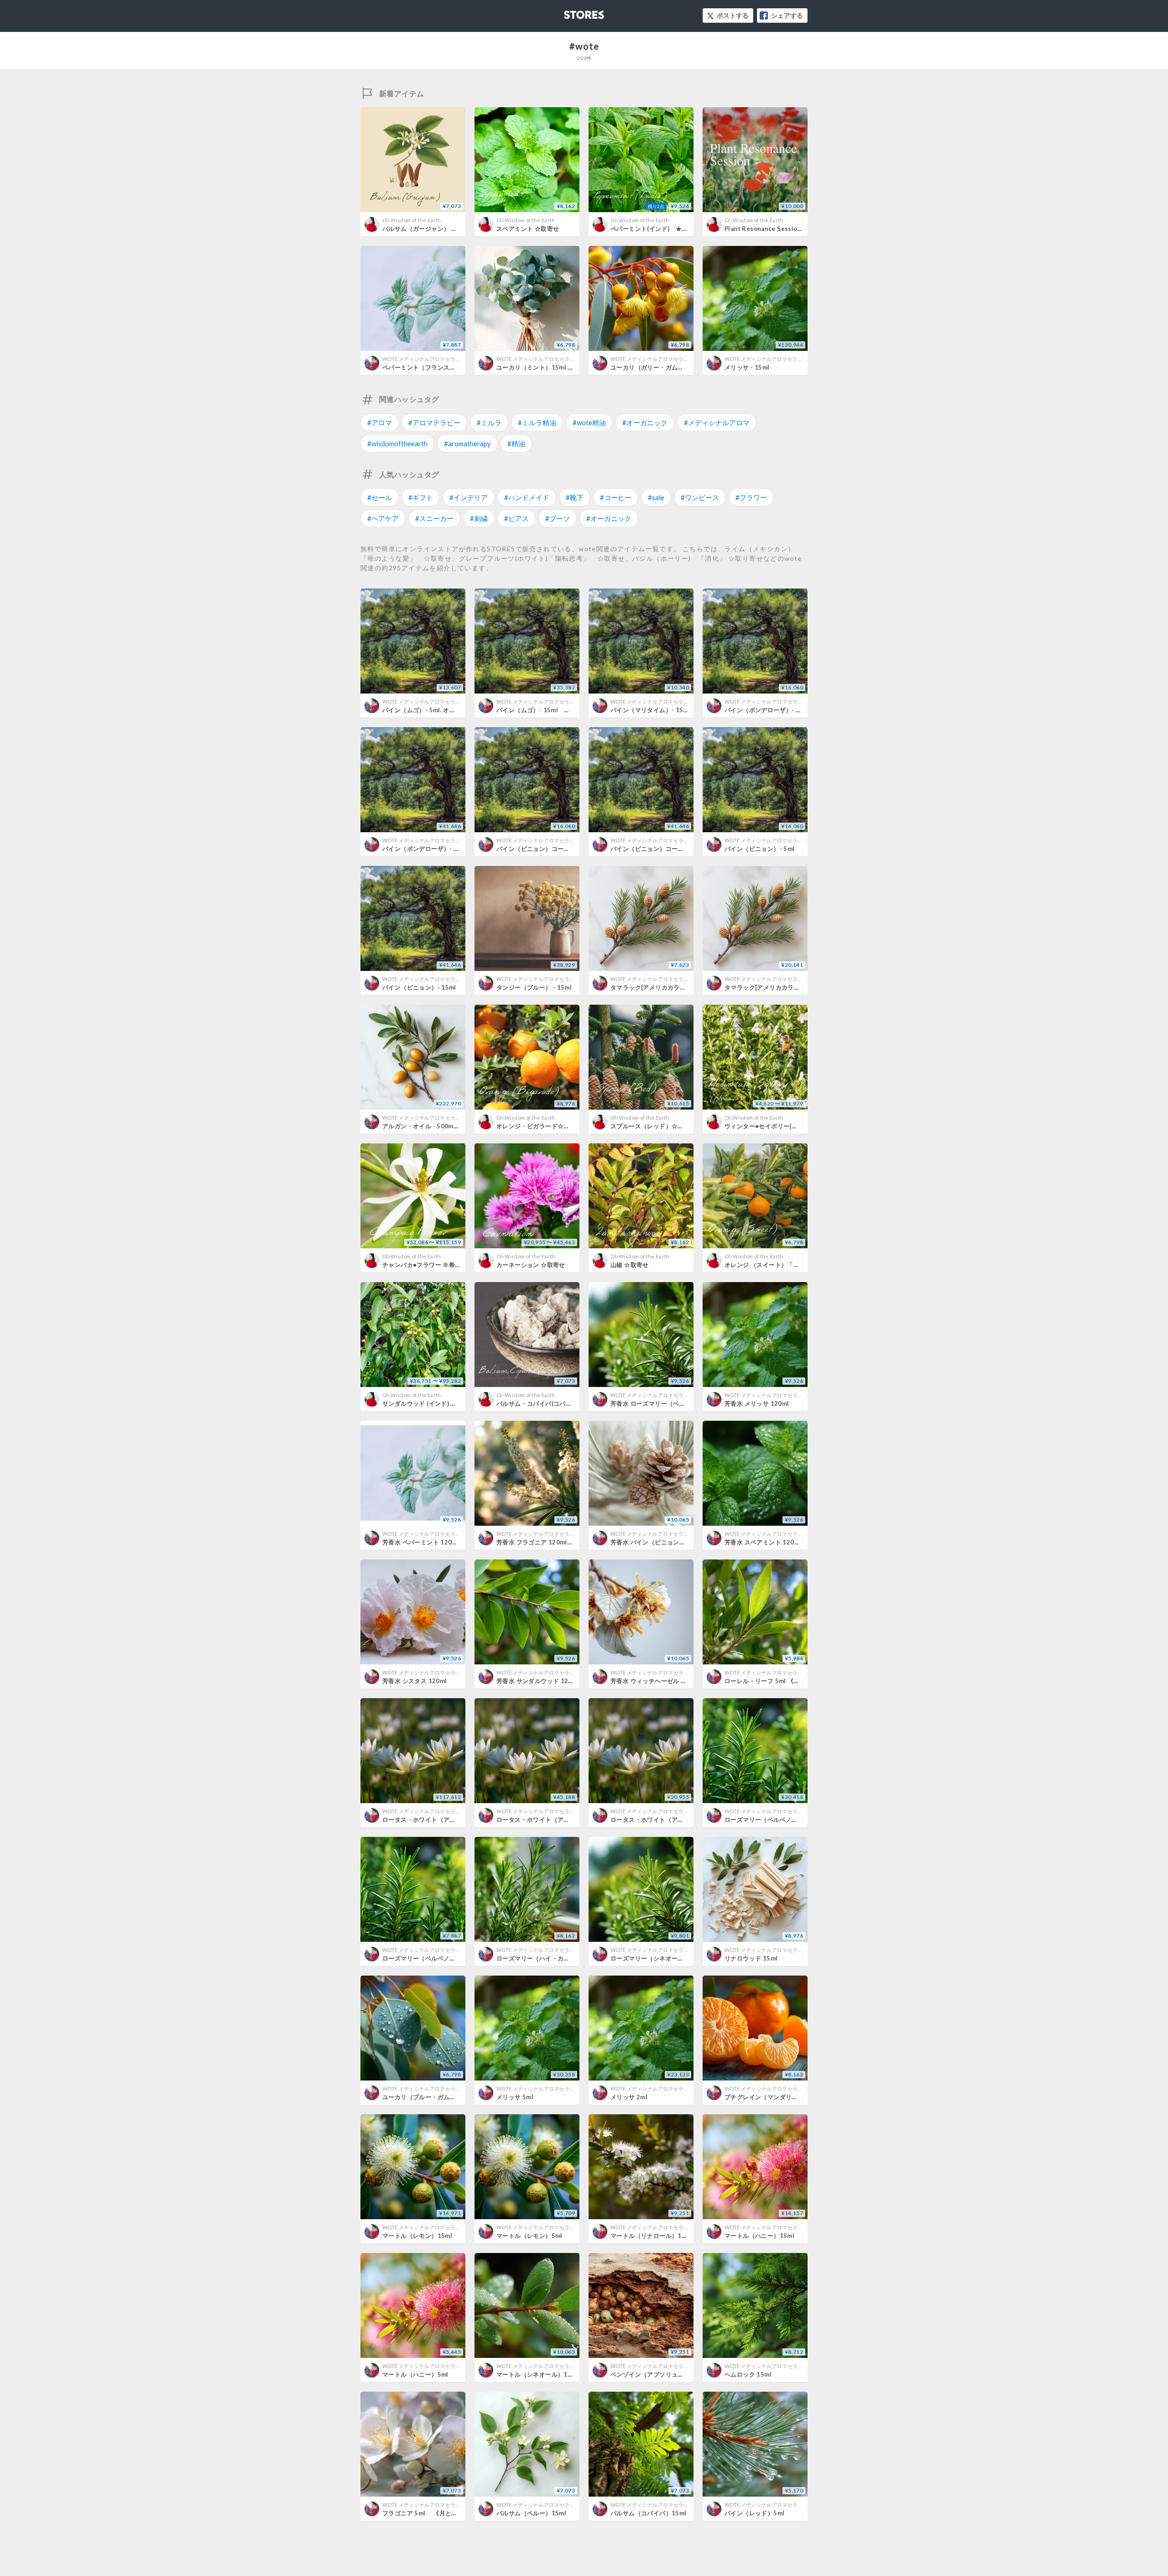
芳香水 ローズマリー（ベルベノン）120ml (670, 1403)
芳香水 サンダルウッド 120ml (538, 1681)
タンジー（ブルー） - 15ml (534, 987)
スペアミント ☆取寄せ (528, 229)
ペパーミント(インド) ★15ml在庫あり (666, 229)
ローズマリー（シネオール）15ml (658, 1958)
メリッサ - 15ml (747, 367)
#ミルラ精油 (537, 422)
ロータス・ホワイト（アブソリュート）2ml (671, 1820)
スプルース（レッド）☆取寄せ (653, 1126)
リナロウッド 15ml (751, 1958)
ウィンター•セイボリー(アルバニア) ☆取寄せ (790, 1126)
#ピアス (516, 518)
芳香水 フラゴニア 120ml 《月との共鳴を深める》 (569, 1542)
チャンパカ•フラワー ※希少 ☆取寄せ (435, 1265)
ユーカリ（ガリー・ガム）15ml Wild (662, 367)
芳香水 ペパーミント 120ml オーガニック (442, 1542)
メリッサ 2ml (629, 2097)
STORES (569, 12)
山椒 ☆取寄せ (630, 1265)
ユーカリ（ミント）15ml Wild (539, 367)
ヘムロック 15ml (748, 2374)
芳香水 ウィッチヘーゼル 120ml (655, 1681)
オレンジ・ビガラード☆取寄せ (539, 1126)
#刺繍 (479, 518)
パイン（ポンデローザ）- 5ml (766, 710)
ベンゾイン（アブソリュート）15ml (661, 2374)
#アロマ (380, 422)
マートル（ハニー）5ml (415, 2374)
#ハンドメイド (527, 497)
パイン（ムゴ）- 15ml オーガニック (549, 710)
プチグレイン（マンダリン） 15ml (772, 2097)
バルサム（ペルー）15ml (531, 2513)
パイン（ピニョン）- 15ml (419, 987)
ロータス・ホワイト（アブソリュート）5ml (557, 1820)
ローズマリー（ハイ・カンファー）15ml (553, 1958)
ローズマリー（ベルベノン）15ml (772, 1820)
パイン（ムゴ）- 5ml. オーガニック (431, 710)
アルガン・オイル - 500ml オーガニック (440, 1126)
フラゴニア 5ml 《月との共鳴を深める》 (441, 2513)
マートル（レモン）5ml (529, 2236)
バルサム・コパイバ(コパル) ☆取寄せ (550, 1403)
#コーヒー (616, 497)
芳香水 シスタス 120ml (415, 1681)
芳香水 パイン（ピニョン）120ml (657, 1542)
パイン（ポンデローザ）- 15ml (425, 849)
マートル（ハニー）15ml (759, 2236)
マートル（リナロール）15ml (652, 2236)
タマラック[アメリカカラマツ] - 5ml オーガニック (680, 987)
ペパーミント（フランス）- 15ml (428, 367)
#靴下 (575, 497)
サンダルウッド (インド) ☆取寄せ (429, 1403)
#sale (656, 497)
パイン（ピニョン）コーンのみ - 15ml (663, 849)
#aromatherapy (467, 443)
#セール (380, 497)
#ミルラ (489, 422)
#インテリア (469, 497)
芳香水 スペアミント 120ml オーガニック (784, 1542)
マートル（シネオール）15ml (537, 2374)
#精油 (516, 443)
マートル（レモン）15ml (417, 2236)
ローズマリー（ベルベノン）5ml (428, 1958)
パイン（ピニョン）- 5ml (759, 849)
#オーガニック (645, 422)
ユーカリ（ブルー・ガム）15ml (426, 2097)
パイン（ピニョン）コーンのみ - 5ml (547, 849)
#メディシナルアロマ (717, 422)
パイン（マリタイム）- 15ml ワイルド (663, 710)
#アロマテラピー (434, 422)
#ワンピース (700, 497)
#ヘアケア (383, 518)
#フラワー (751, 497)
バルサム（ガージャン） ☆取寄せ (429, 229)
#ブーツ (558, 518)
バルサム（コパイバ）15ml (648, 2513)
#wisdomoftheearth (397, 443)
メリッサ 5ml (515, 2097)
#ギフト (421, 497)
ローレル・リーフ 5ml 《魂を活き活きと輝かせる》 (796, 1681)
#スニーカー (434, 518)
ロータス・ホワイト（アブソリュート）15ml (445, 1820)
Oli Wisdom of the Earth (412, 220)
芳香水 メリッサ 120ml (757, 1403)
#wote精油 (589, 422)
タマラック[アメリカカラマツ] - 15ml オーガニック (798, 987)
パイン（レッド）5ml (754, 2513)
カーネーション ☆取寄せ (531, 1265)
